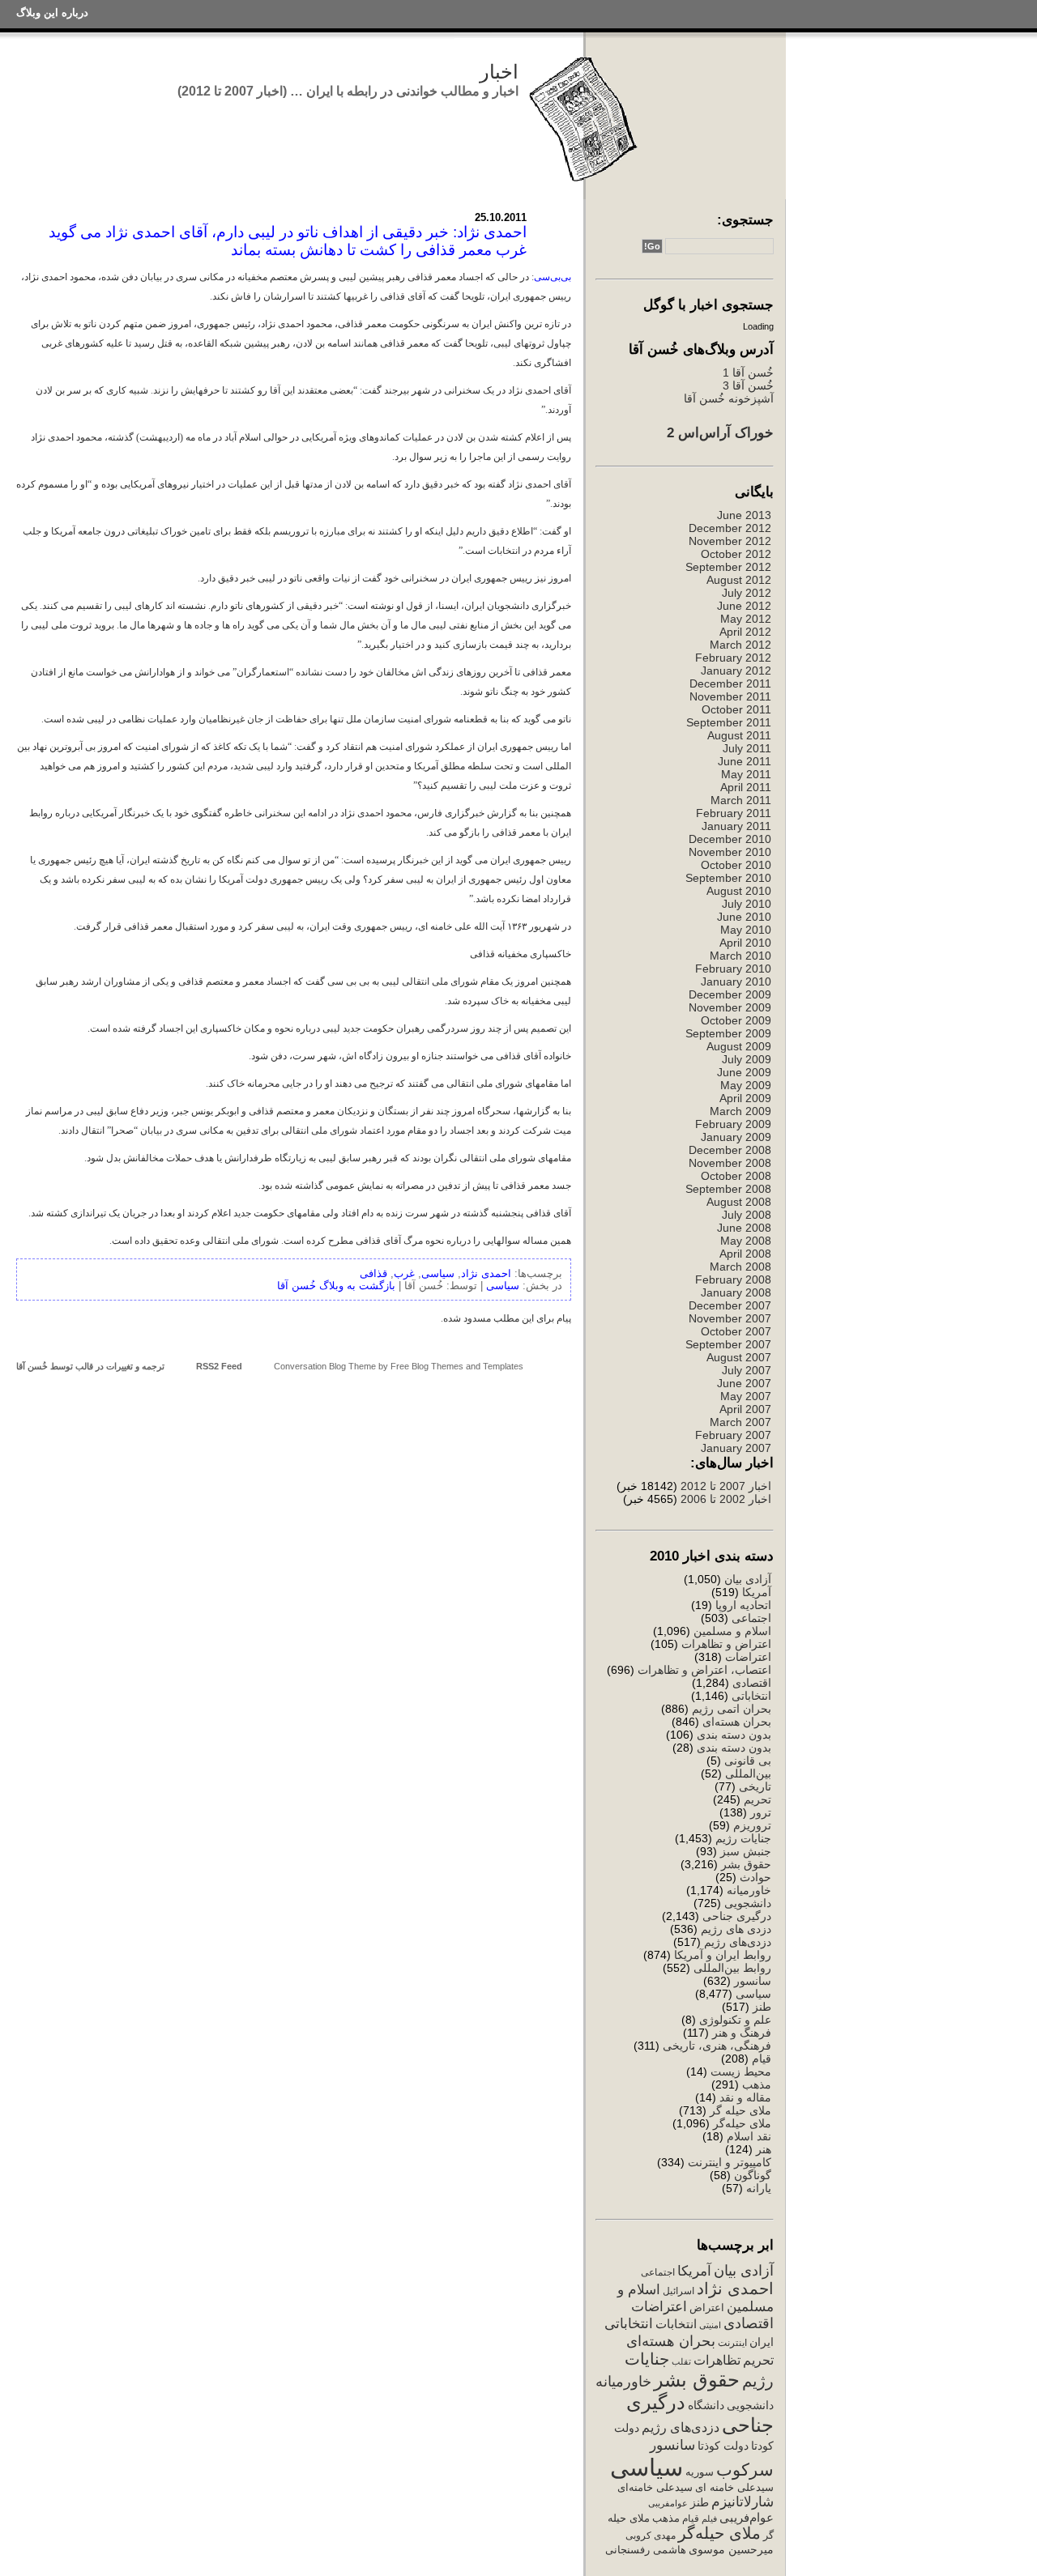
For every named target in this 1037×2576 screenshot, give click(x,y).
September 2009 (728, 1033)
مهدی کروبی (651, 2536)
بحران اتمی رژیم (732, 1709)
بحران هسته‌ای (737, 1722)
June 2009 (744, 1072)
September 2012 (728, 567)
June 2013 (744, 515)
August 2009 (739, 1046)
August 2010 (739, 891)
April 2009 (745, 1098)
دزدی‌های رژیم (738, 1942)
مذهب (757, 2084)
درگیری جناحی (737, 1916)
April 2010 (745, 943)
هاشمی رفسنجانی (646, 2550)
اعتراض (707, 2308)
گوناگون (753, 2175)
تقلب (681, 2361)
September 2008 (728, 1189)
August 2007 (739, 1357)
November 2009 (730, 1007)
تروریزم (752, 1825)
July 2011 (747, 748)
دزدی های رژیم (736, 1929)
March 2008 (740, 1267)
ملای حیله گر (740, 2110)
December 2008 (730, 1150)
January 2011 (736, 826)
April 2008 (745, 1254)
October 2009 (736, 1020)
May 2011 (746, 774)
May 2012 (746, 619)
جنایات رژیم (743, 1838)
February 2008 (733, 1279)
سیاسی (753, 1994)
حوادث (755, 1877)
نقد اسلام (749, 2136)
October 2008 (736, 1176)
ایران (762, 2342)
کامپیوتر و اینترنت (730, 2162)
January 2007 (736, 1448)
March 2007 (740, 1422)
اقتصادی (752, 1683)
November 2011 (730, 696)
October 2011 (736, 709)
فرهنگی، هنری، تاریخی (717, 2046)
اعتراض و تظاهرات (726, 1644)
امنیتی (710, 2325)
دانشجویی (748, 1903)
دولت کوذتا (723, 2446)
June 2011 (745, 761)
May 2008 (746, 1241)
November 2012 (730, 541)
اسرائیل (679, 2291)
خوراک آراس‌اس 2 (720, 432)
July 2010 (747, 904)
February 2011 (734, 813)
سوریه (700, 2472)
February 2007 (733, 1435)
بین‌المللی (748, 1773)
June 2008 (744, 1228)
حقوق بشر (746, 1864)
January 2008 (736, 1292)
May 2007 (746, 1396)
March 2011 (741, 800)
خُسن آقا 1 (748, 373)
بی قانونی (748, 1761)
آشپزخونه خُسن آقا (729, 398)
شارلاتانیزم (743, 2501)
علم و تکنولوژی (735, 2020)
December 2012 (730, 528)
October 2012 (736, 554)
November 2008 (730, 1163)
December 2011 (730, 683)
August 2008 (739, 1202)
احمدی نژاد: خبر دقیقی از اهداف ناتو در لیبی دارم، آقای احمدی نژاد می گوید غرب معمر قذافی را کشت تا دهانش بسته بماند (288, 241)
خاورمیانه (749, 1890)
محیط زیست (741, 2071)
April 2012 (745, 632)
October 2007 (736, 1331)
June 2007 (744, 1383)
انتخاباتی (751, 1696)
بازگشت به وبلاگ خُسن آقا (336, 1286)
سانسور (753, 1981)
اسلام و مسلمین (732, 1631)
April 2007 (745, 1409)
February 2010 (733, 969)
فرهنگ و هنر (742, 2033)
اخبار (499, 72)
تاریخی (755, 1786)
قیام (762, 2059)
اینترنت (732, 2343)
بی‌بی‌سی (553, 277)
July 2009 (747, 1059)
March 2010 (740, 956)
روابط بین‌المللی (732, 1968)
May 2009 (746, 1085)
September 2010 (728, 878)
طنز (762, 2007)
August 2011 (739, 735)
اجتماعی (751, 1618)
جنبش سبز (746, 1851)
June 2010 (744, 917)
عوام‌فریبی (747, 2518)
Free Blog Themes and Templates (457, 1366)
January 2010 (736, 981)
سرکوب (745, 2470)
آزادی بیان (748, 1579)
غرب (404, 1273)
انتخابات (676, 2324)
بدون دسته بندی (734, 1735)
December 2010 (730, 839)
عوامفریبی (668, 2503)
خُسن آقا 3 (748, 385)
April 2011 (746, 787)
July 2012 (747, 593)
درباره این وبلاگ (52, 13)
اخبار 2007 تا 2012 (724, 1486)
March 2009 (740, 1111)
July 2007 (747, 1370)
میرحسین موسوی (731, 2549)
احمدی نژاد (735, 2289)
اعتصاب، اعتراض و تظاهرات (704, 1670)
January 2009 (736, 1137)
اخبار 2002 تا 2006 (726, 1499)
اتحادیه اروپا (743, 1605)
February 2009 (733, 1124)
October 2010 (736, 865)
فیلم (709, 2519)
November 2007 (730, 1318)
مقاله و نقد (745, 2097)
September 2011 (729, 722)
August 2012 (739, 580)
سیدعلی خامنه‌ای (655, 2487)
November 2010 (730, 852)
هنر (764, 2149)
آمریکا (757, 1592)
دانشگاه (706, 2406)
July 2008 (747, 1215)
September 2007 (728, 1344)
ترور (761, 1812)
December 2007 (730, 1305)
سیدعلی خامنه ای (734, 2487)
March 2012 (740, 645)
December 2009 (730, 994)
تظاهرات (717, 2360)
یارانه (759, 2188)
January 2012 (736, 671)
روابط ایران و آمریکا (723, 1955)
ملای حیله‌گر (742, 2123)
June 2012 (744, 606)
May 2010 (746, 930)
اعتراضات (748, 1657)
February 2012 (733, 658)
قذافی (373, 1273)
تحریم (757, 1799)
